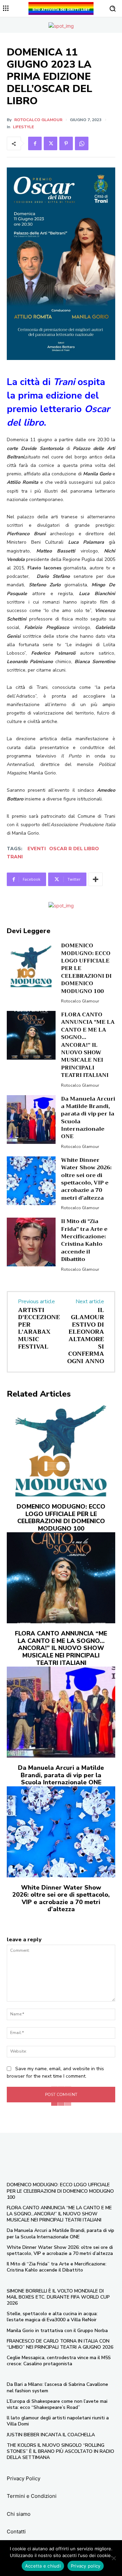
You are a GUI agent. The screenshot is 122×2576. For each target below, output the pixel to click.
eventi (37, 849)
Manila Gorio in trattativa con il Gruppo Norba (57, 2331)
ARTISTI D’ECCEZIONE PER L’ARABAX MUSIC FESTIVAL (39, 1328)
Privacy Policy (24, 2478)
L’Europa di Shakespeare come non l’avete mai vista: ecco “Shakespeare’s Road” (57, 2404)
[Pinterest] (66, 143)
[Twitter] (50, 143)
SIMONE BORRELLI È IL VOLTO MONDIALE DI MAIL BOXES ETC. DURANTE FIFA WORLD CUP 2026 (58, 2297)
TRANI (15, 857)
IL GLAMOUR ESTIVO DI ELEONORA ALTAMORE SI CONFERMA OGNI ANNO (86, 1336)
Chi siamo (19, 2514)
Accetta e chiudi (43, 2566)
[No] (114, 2558)
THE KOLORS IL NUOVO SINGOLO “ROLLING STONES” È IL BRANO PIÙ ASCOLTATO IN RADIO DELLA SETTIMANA (60, 2451)
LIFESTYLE (23, 127)
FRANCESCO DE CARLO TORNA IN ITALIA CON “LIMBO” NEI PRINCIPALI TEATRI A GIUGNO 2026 (60, 2344)
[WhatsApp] (82, 143)
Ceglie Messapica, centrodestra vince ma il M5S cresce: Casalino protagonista (59, 2361)
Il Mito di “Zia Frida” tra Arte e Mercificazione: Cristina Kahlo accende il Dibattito (84, 1240)
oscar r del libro (74, 849)
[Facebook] (35, 143)
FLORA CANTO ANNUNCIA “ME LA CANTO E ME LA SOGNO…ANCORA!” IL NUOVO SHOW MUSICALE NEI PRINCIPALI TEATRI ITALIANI (88, 1045)
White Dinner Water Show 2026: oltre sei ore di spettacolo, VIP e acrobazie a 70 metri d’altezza (86, 1179)
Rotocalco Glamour (38, 120)
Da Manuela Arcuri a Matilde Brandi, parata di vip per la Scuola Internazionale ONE (88, 1118)
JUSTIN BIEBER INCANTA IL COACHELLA (51, 2435)
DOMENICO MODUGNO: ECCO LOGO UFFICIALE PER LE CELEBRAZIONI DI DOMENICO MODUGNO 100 (61, 1518)
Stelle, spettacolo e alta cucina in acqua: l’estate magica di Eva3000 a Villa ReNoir (52, 2317)
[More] (96, 879)
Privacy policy (86, 2566)
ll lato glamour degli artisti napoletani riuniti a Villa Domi (58, 2421)
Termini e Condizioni (32, 2496)
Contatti (16, 2532)
